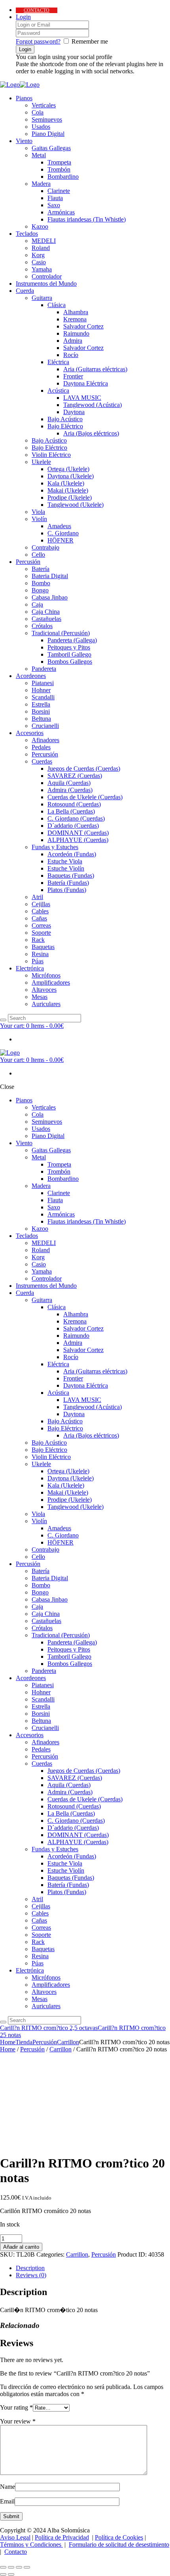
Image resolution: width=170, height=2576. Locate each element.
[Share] (11, 2567)
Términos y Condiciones (31, 2544)
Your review (18, 2421)
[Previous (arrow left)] (3, 2574)
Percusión (45, 2042)
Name (8, 2487)
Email (7, 2501)
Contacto (16, 2552)
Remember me (90, 41)
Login (23, 17)
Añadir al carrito (21, 2247)
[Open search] (3, 1020)
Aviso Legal (15, 2537)
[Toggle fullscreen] (19, 2567)
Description (30, 2268)
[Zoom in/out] (27, 2567)
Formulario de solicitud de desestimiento (119, 2544)
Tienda (24, 2042)
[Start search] (3, 2022)
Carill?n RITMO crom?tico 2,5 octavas (49, 2028)
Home (8, 2042)
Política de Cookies (119, 2537)
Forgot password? (38, 41)
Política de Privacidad (62, 2537)
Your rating (16, 2407)
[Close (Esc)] (3, 2567)
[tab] (93, 2268)
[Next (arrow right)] (11, 2574)
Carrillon (68, 2042)
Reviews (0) (31, 2275)
